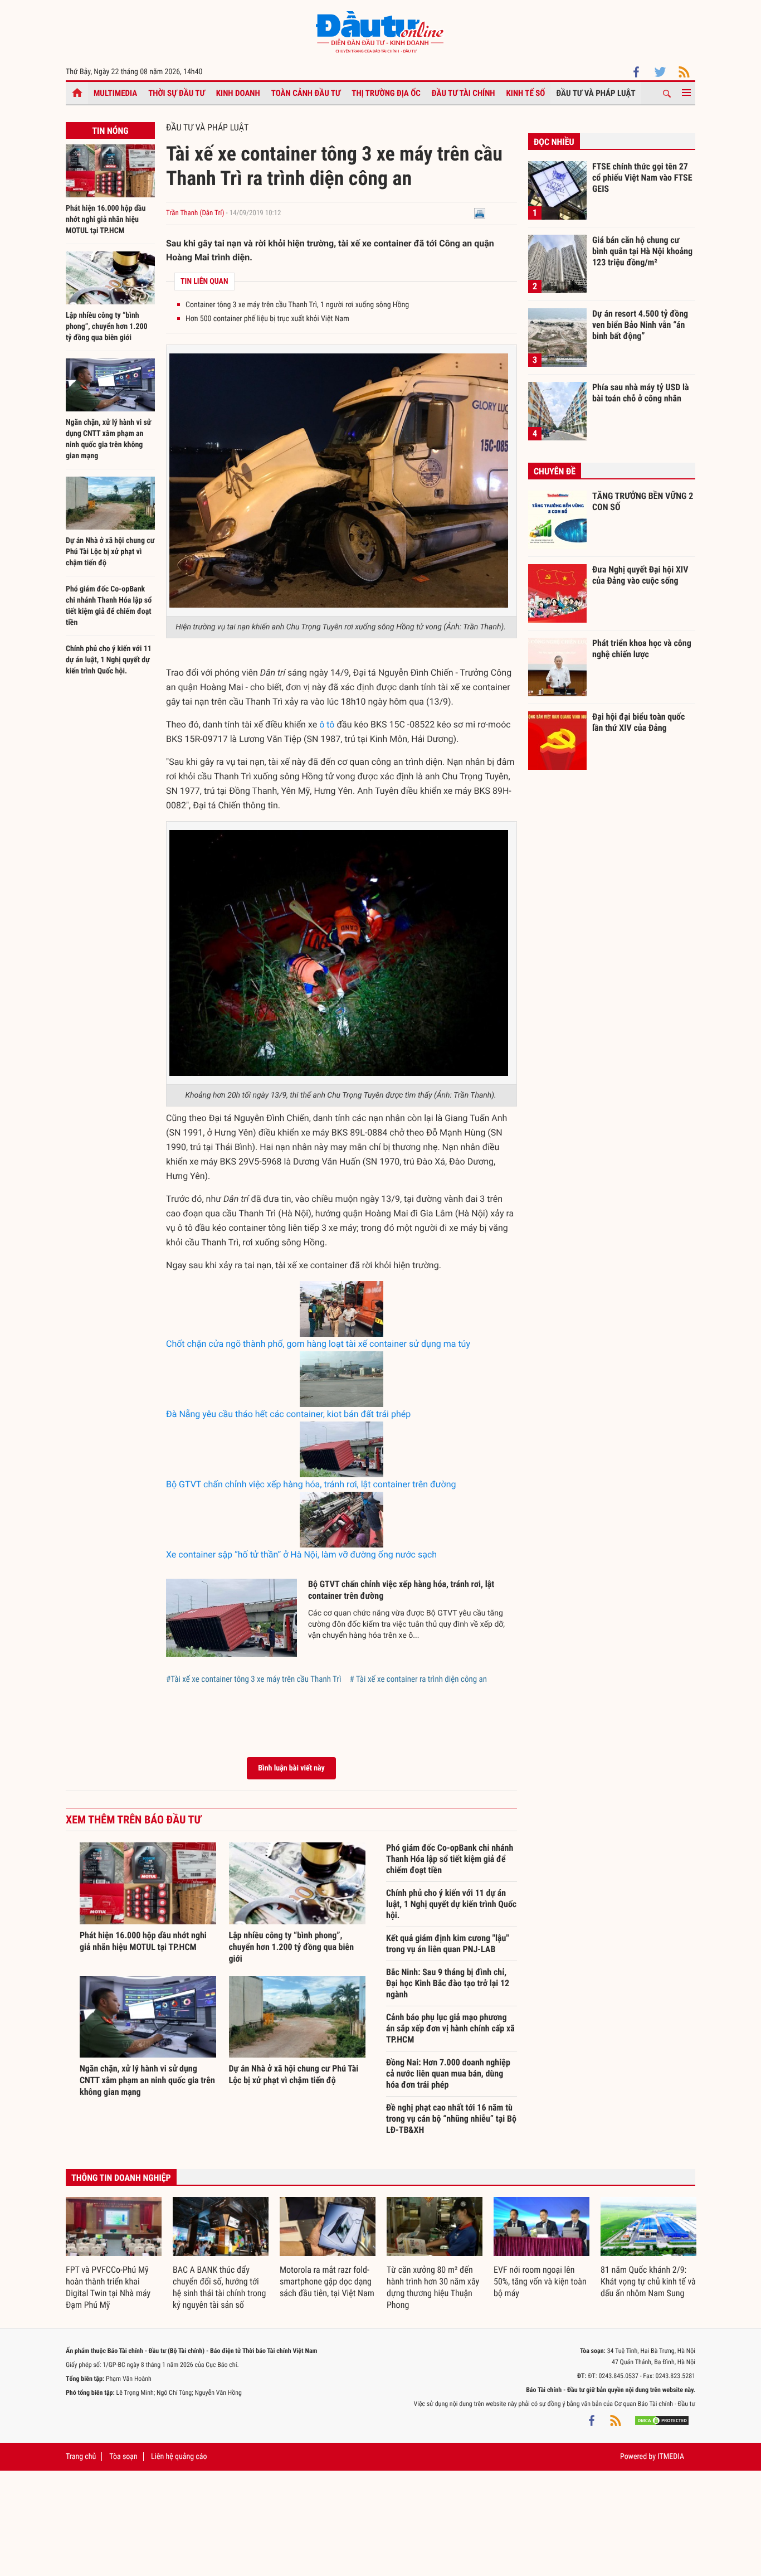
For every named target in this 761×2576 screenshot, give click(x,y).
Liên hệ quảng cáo (179, 2457)
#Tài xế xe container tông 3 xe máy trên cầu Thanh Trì (253, 1679)
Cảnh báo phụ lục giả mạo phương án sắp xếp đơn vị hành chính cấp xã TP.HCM (450, 2028)
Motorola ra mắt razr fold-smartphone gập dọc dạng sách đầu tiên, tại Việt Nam (327, 2281)
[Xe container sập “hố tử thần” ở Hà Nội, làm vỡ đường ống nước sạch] (342, 1520)
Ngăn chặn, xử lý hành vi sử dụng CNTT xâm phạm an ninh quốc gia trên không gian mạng (147, 2080)
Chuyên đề (555, 471)
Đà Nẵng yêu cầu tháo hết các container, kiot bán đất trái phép (288, 1414)
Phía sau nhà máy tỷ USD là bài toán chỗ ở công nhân (641, 393)
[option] (114, 2254)
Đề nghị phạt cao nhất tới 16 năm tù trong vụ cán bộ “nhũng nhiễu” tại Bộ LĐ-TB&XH (451, 2119)
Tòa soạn (123, 2457)
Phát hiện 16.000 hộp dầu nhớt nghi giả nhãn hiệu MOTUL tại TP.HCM (106, 220)
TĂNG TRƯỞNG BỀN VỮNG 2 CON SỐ (643, 501)
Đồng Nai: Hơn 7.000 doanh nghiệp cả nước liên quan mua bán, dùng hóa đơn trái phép (448, 2073)
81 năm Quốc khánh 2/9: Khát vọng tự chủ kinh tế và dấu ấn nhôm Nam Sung (648, 2281)
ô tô (327, 724)
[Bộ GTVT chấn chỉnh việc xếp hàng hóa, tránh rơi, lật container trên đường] (342, 1449)
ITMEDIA (671, 2457)
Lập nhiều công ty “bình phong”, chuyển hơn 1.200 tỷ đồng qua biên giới (107, 327)
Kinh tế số (526, 93)
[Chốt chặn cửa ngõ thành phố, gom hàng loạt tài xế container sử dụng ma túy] (342, 1309)
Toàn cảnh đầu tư (306, 93)
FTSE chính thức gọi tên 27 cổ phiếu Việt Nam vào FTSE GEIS (642, 177)
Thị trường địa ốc (386, 93)
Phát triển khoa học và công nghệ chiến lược (642, 649)
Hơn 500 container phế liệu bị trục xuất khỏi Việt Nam (267, 319)
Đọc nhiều (554, 142)
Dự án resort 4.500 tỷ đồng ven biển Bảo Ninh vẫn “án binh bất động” (640, 324)
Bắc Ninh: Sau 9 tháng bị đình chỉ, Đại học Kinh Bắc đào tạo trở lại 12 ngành (448, 1983)
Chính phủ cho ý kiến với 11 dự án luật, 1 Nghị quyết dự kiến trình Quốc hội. (109, 660)
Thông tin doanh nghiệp (121, 2178)
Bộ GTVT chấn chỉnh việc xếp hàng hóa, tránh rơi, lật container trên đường (311, 1484)
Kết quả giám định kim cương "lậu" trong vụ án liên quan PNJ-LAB (448, 1944)
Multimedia (115, 93)
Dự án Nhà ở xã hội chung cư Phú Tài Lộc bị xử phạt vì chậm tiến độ (110, 552)
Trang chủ (81, 2457)
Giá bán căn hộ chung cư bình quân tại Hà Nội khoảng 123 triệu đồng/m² (642, 251)
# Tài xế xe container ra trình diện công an (418, 1679)
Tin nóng (110, 131)
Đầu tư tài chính (464, 93)
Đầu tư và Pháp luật (596, 93)
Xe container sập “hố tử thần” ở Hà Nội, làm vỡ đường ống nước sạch (301, 1554)
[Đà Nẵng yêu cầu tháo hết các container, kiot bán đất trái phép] (342, 1379)
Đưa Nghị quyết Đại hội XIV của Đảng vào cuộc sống (640, 575)
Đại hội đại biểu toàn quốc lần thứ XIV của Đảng (638, 722)
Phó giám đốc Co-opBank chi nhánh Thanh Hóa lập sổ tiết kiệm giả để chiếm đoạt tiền (450, 1859)
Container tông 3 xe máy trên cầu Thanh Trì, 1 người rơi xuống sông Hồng (297, 305)
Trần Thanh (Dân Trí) (195, 213)
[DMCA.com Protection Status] (662, 2420)
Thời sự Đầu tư (177, 93)
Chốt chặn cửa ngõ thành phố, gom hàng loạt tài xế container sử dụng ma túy (318, 1344)
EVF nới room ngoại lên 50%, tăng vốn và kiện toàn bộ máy (540, 2281)
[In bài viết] (480, 213)
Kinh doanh (238, 93)
